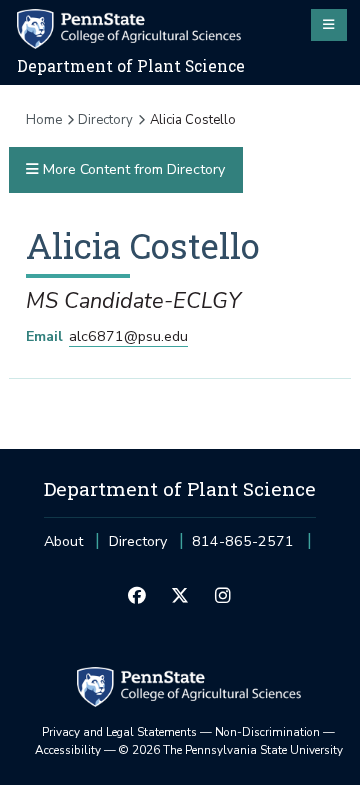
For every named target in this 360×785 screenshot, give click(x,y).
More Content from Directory (132, 169)
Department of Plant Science (131, 66)
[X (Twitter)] (179, 597)
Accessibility (68, 750)
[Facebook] (136, 597)
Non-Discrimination (267, 732)
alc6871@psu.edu (128, 336)
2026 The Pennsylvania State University (231, 750)
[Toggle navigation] (329, 25)
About (63, 541)
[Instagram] (223, 597)
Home (44, 120)
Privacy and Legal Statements (119, 732)
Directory (105, 120)
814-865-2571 (243, 547)
